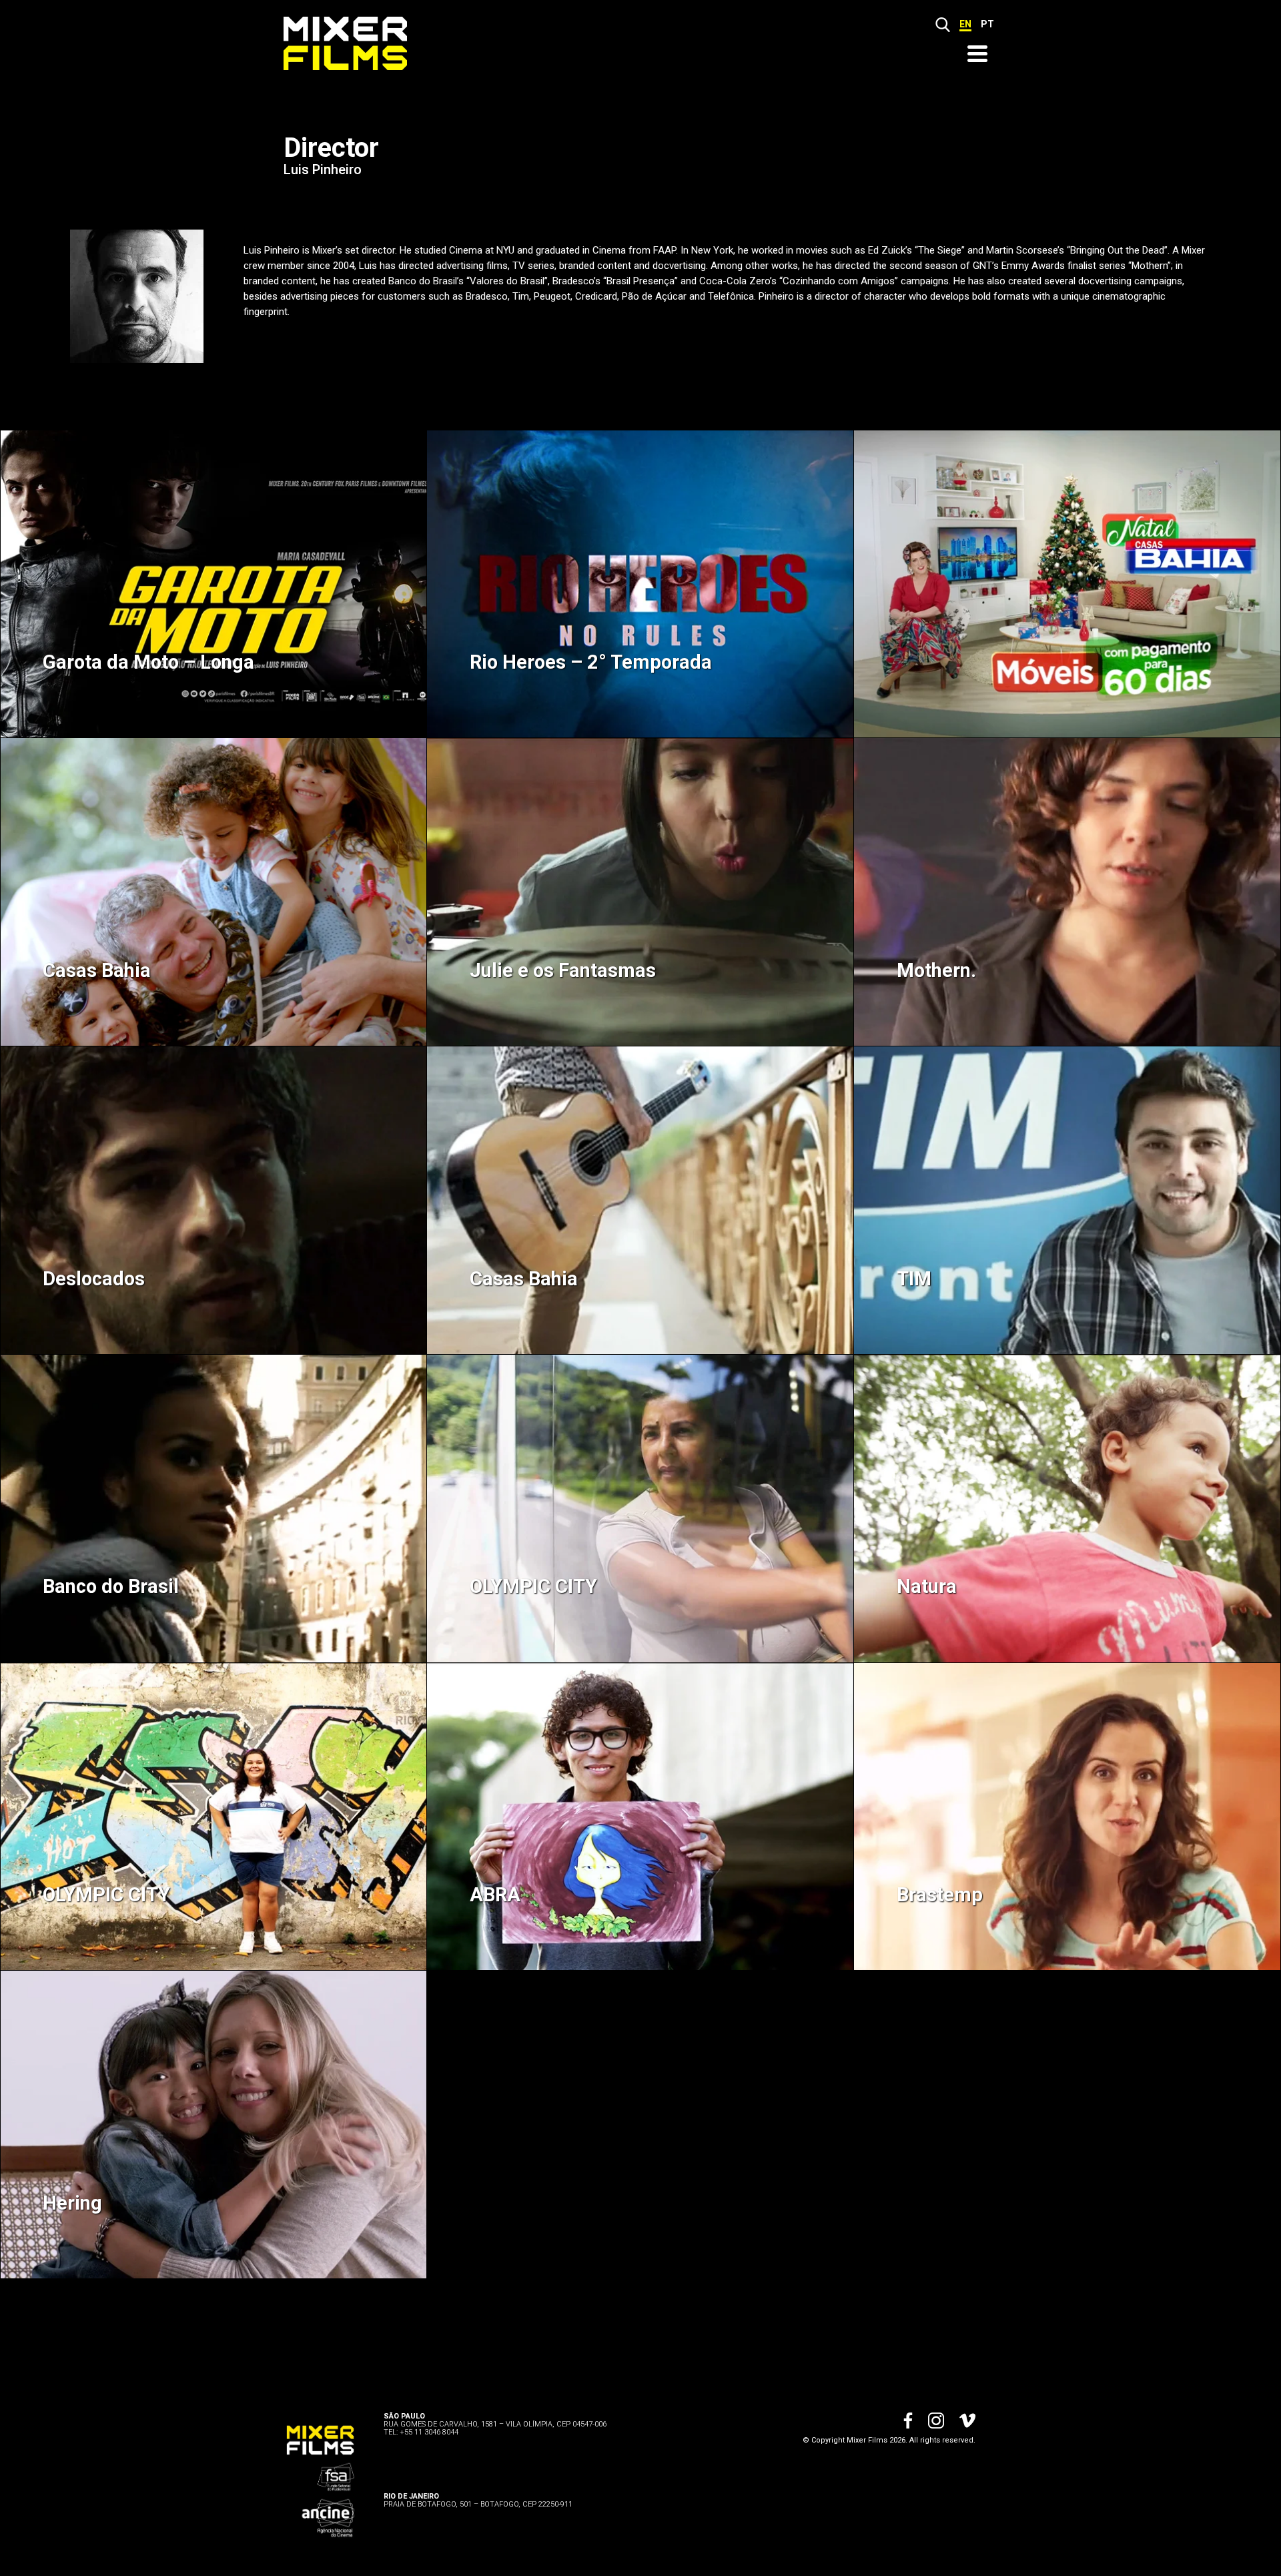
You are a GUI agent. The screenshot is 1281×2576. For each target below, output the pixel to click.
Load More (640, 2328)
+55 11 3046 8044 (429, 2432)
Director (331, 148)
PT (987, 24)
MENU (977, 54)
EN (965, 24)
